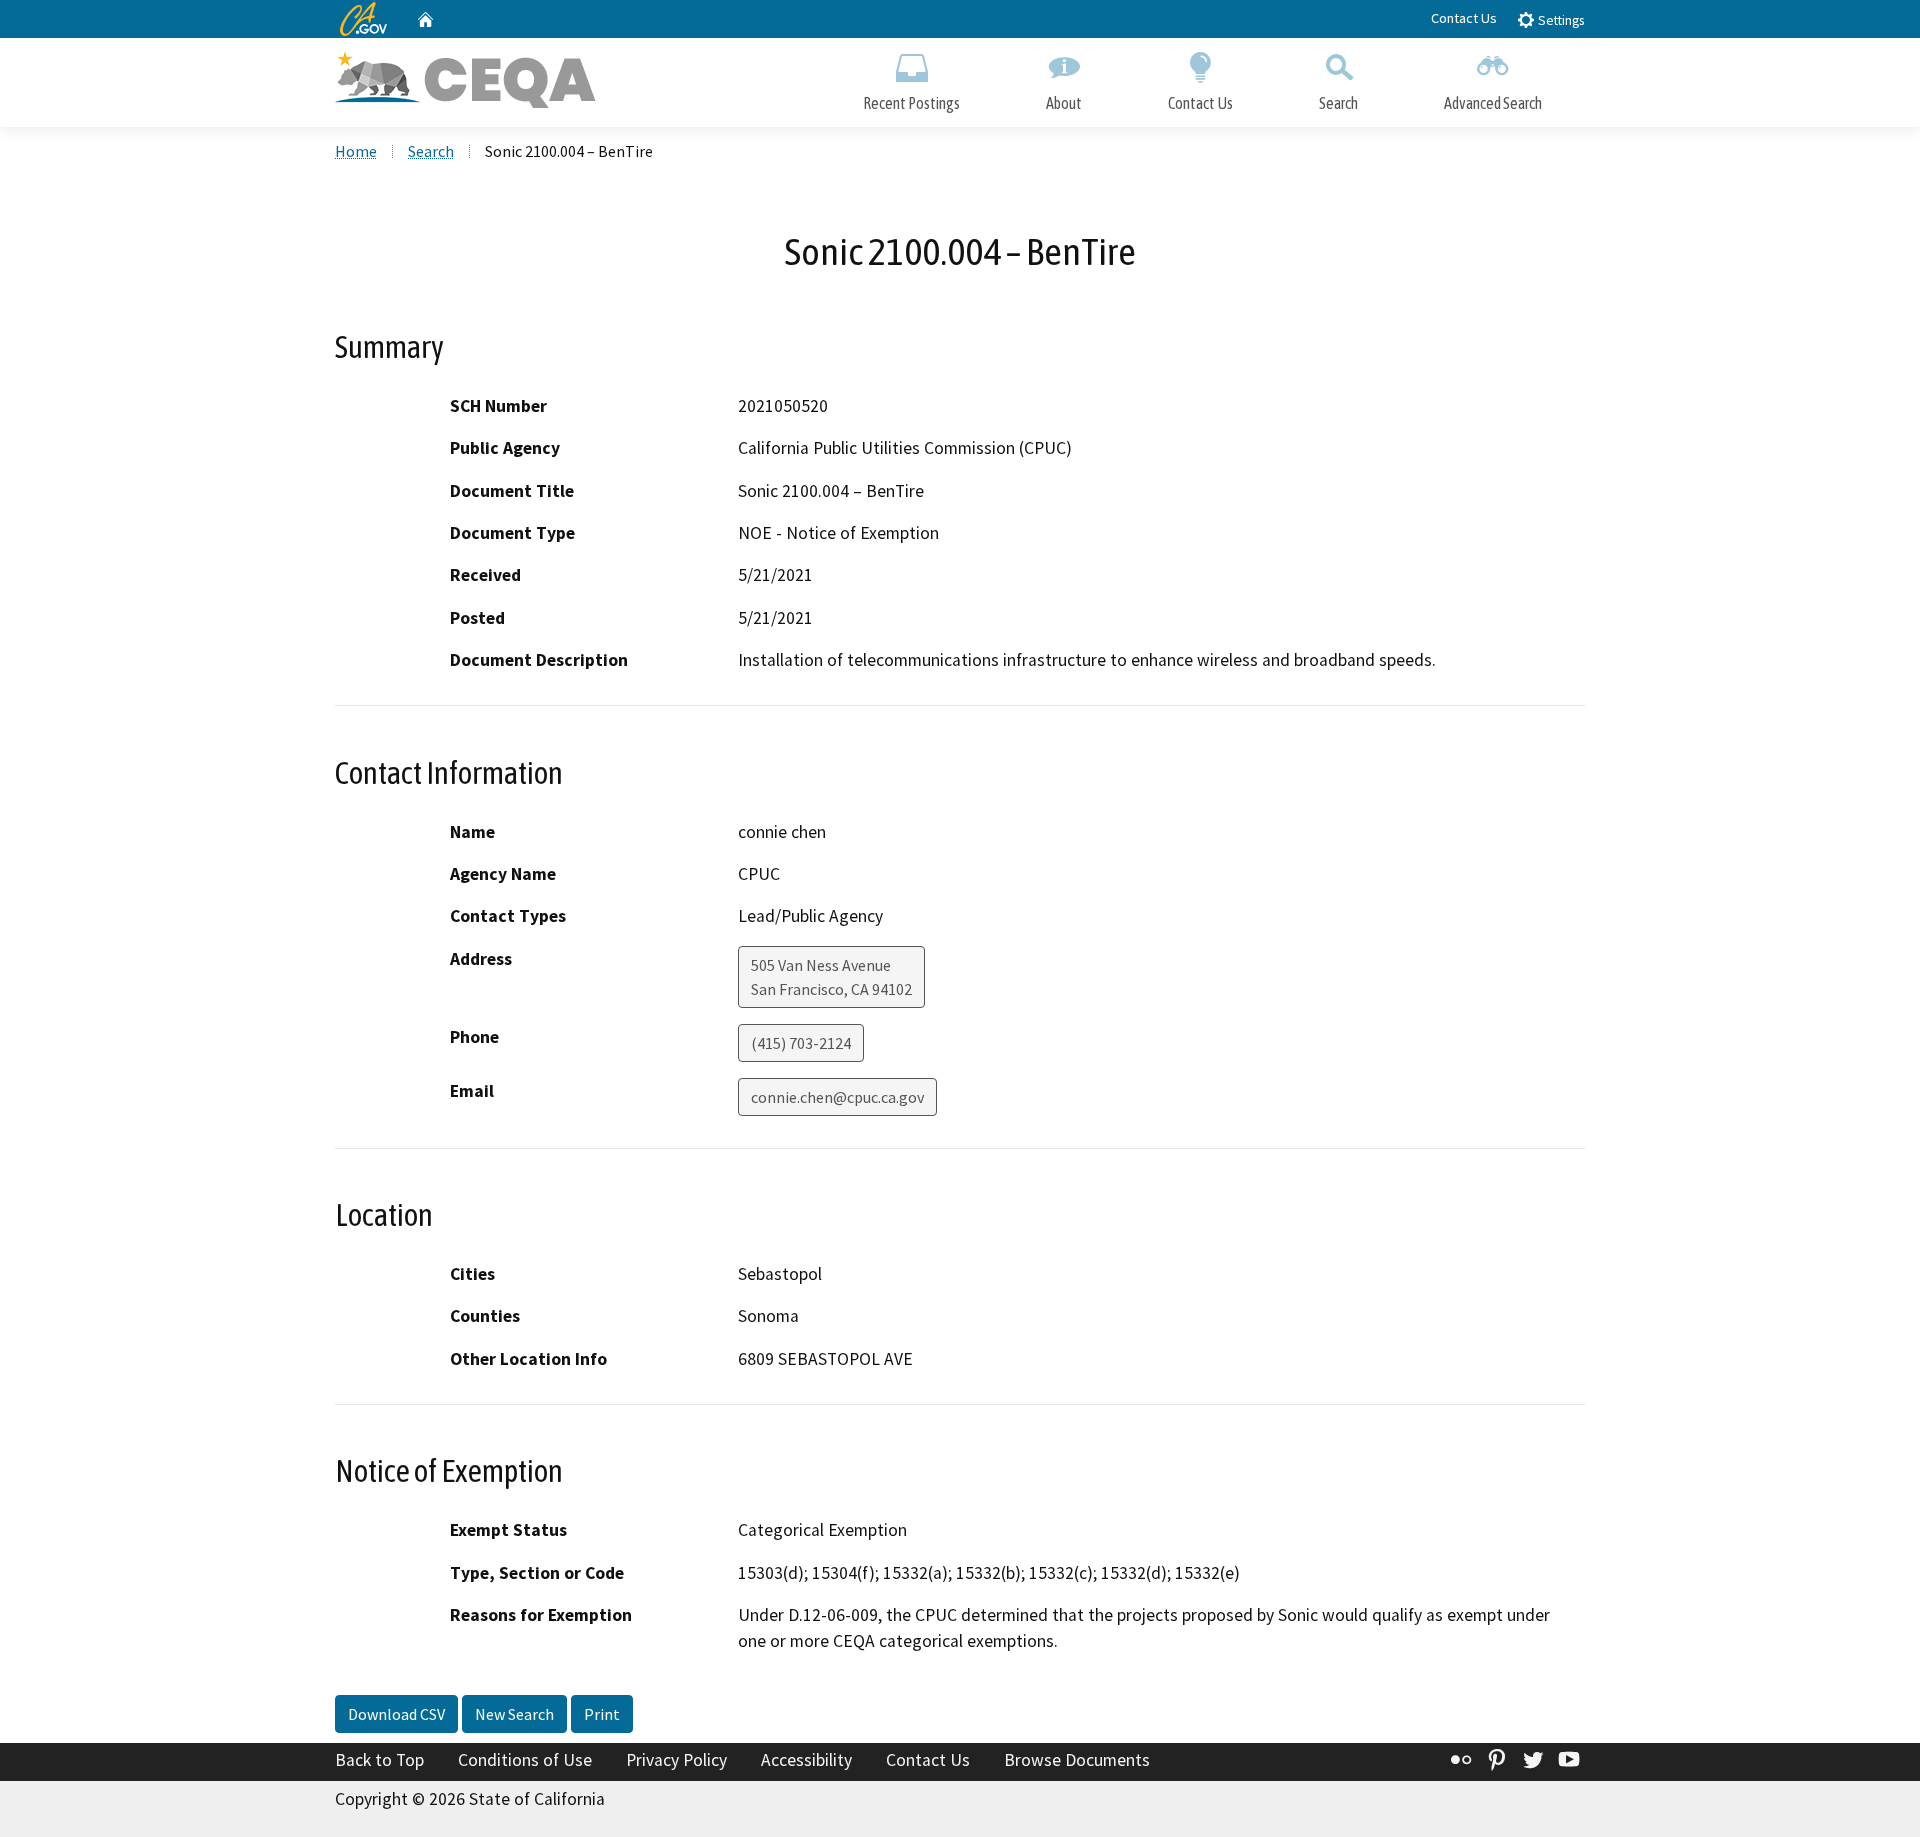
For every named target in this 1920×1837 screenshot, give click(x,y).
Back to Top (379, 1760)
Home (356, 151)
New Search (514, 1714)
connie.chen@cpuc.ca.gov (837, 1097)
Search (1338, 103)
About (1064, 103)
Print (602, 1714)
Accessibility (806, 1760)
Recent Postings (911, 103)
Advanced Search (1493, 103)
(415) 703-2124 (801, 1043)
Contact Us (1464, 18)
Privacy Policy (676, 1760)
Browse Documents (1077, 1760)
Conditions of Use (525, 1760)
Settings (1559, 20)
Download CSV (396, 1714)
